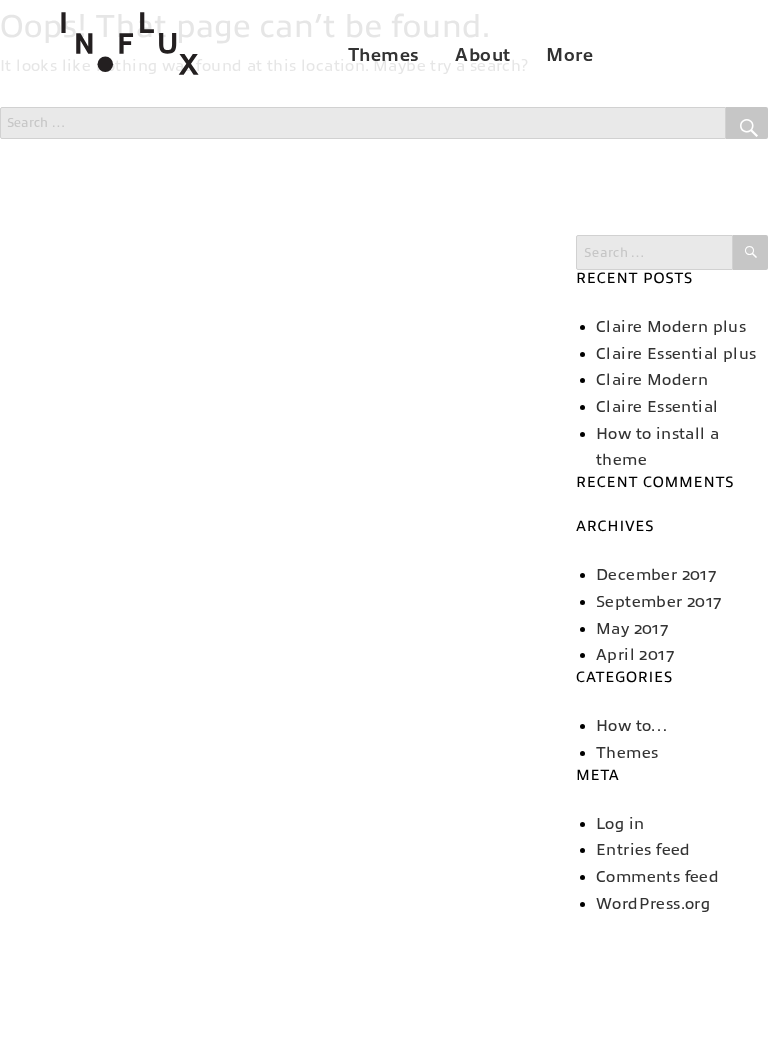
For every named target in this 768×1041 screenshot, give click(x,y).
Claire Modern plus (671, 327)
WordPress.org (653, 904)
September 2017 (659, 602)
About (482, 55)
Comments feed (657, 877)
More (569, 55)
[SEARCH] (750, 252)
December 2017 (656, 575)
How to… (632, 726)
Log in (620, 824)
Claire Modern (652, 380)
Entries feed (643, 850)
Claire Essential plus (676, 354)
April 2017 (635, 655)
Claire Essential (657, 407)
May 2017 (632, 629)
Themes (383, 55)
